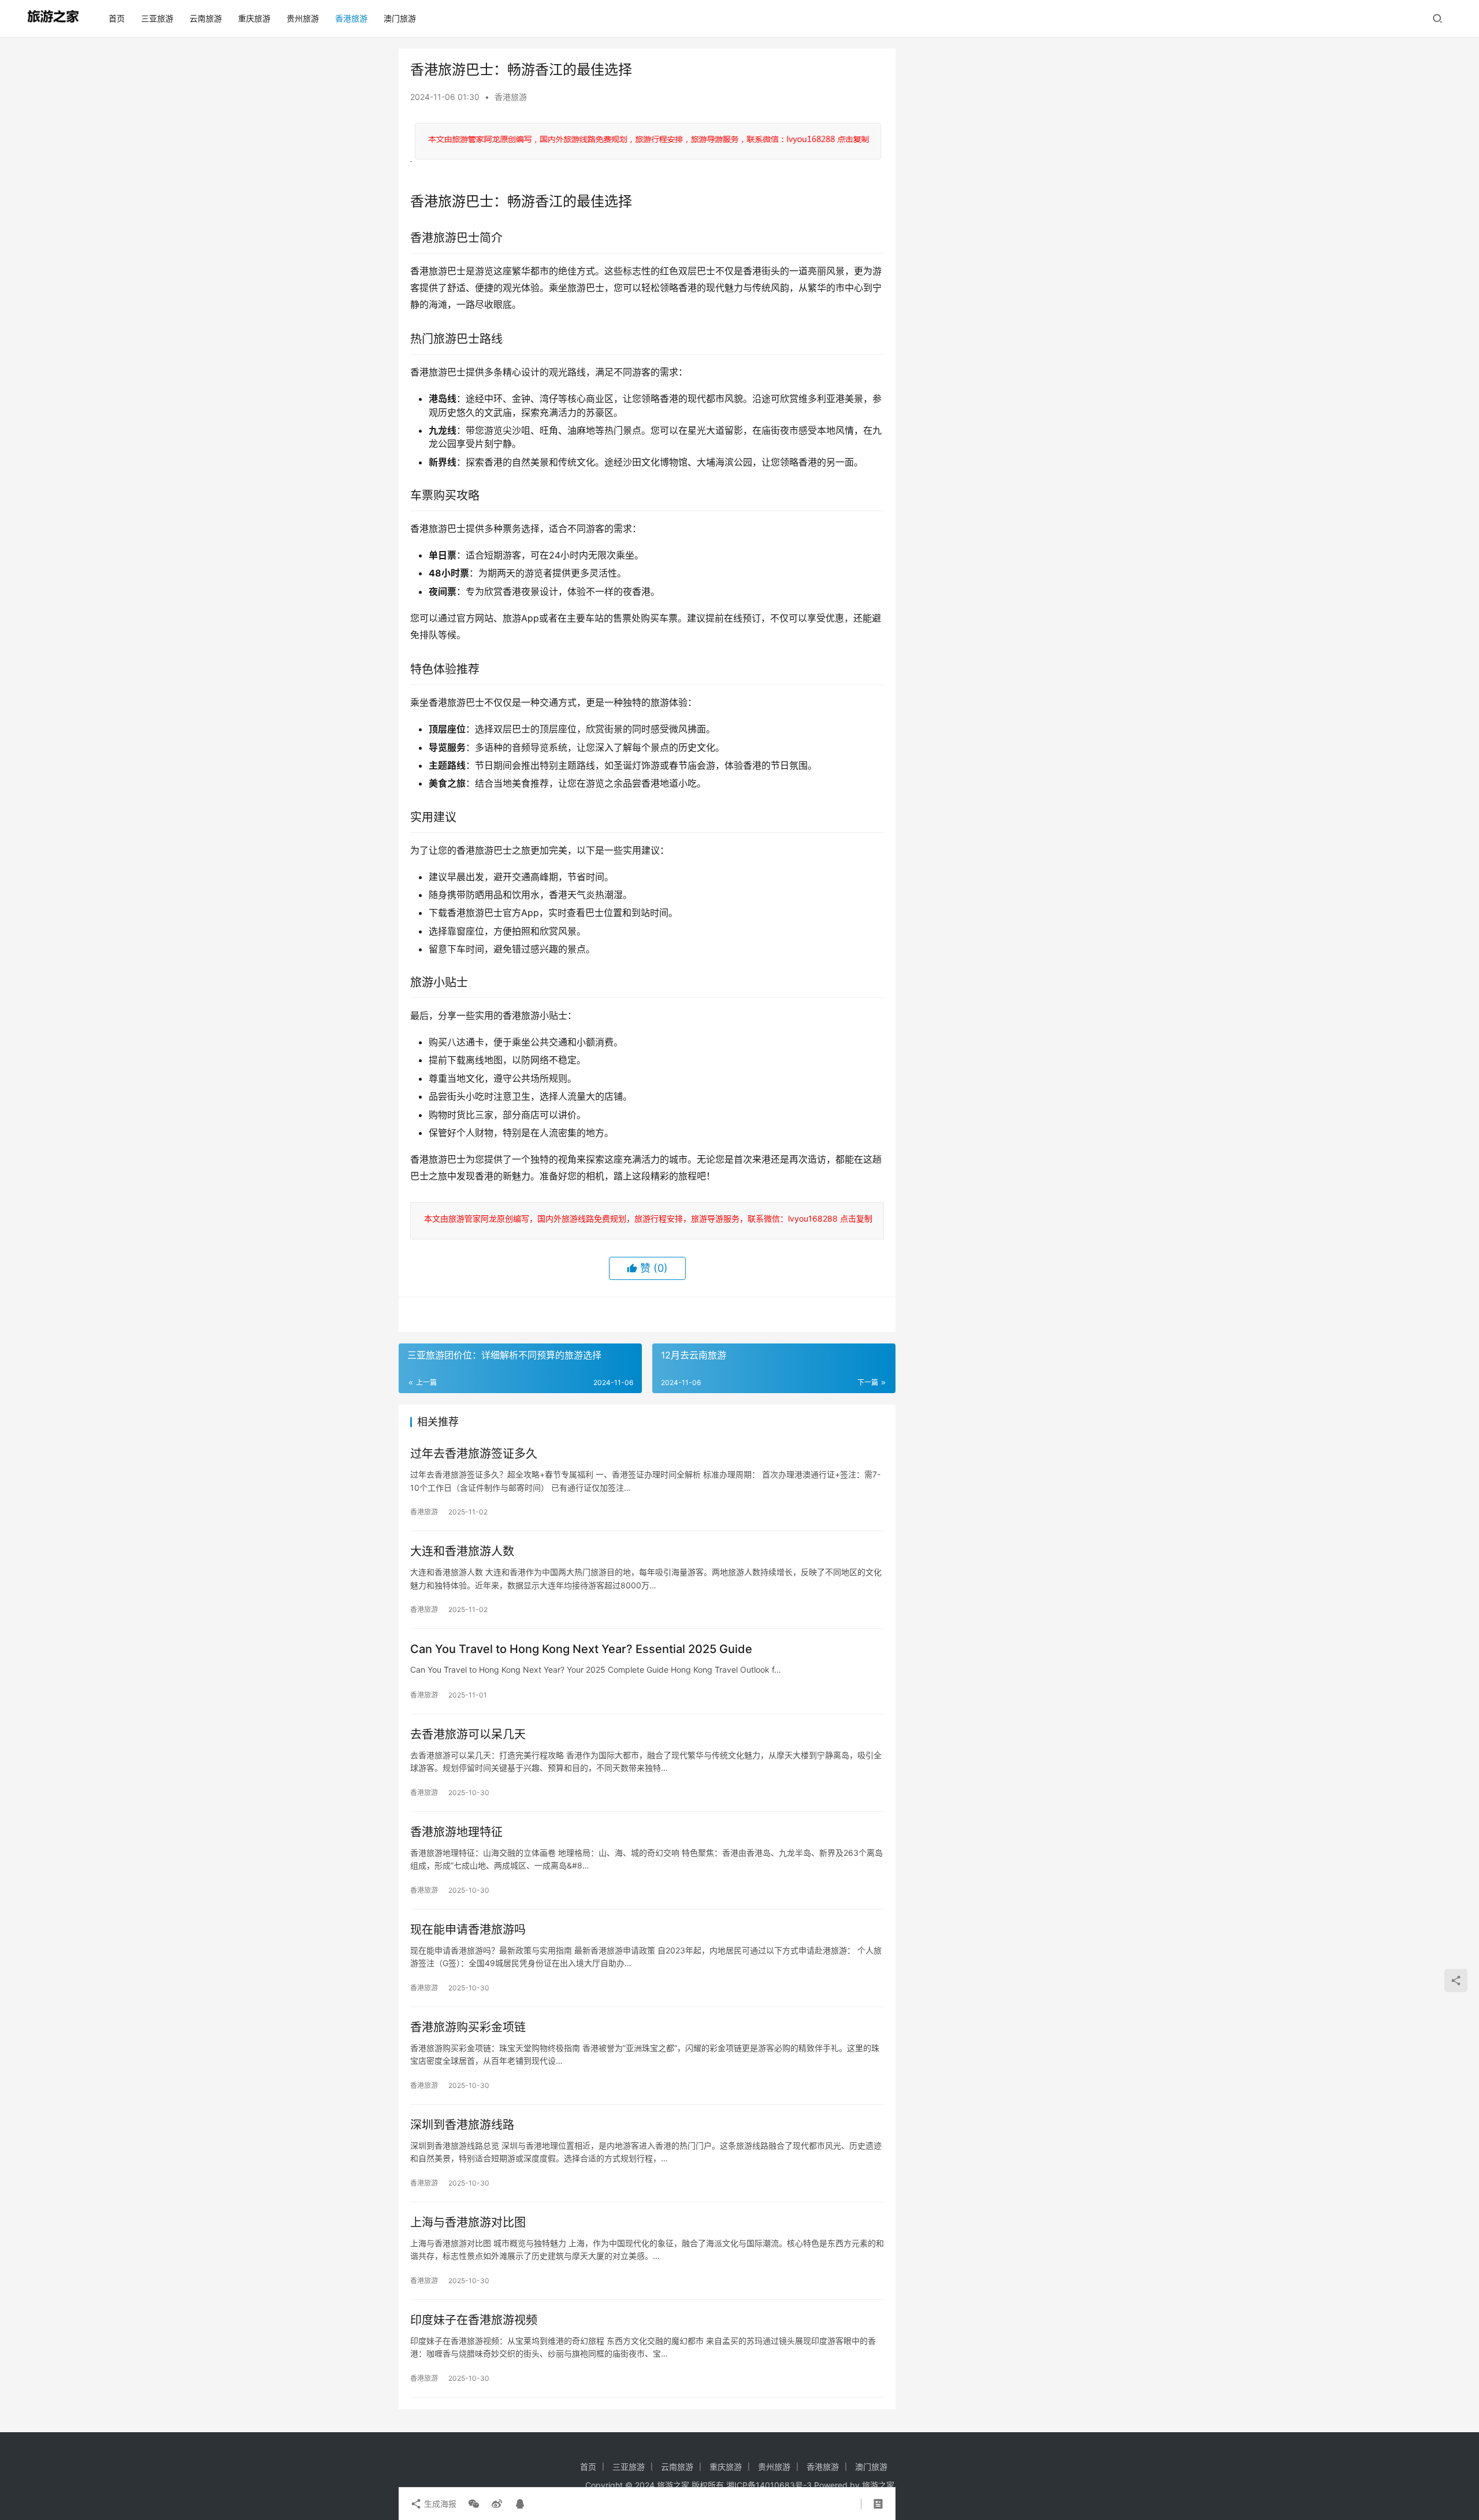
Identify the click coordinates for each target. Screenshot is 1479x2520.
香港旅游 (351, 18)
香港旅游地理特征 (456, 1832)
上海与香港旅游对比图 (468, 2223)
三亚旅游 (157, 18)
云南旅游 (206, 18)
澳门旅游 (400, 18)
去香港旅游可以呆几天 (468, 1734)
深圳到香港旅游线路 (462, 2125)
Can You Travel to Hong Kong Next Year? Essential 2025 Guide (581, 1649)
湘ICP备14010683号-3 (769, 2485)
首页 (117, 18)
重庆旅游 (254, 18)
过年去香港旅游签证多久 (474, 1454)
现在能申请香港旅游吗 (468, 1930)
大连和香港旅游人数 (462, 1551)
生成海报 (439, 2504)
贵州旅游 (303, 18)
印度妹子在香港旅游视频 (474, 2320)
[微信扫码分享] (474, 2504)
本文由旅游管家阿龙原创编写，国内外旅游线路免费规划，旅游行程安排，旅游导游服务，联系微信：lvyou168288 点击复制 (646, 1218)
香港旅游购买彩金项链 (468, 2027)
